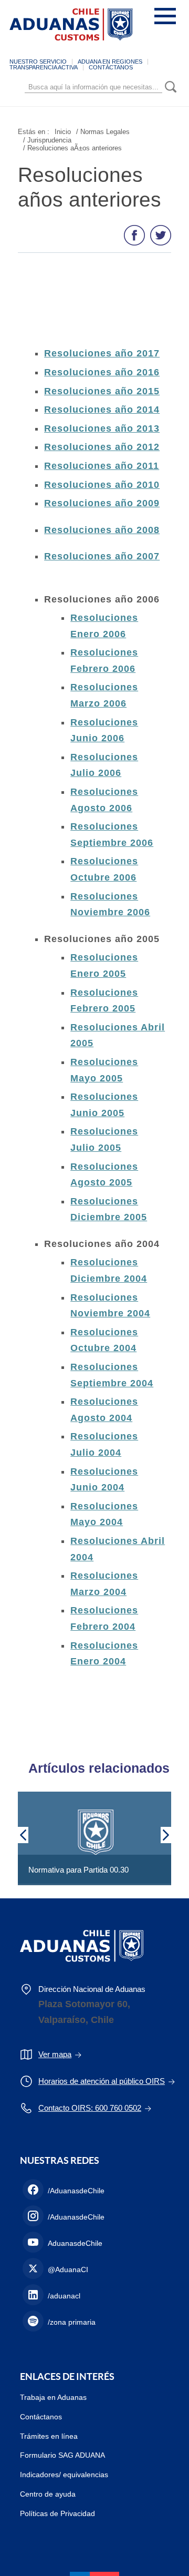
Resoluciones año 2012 (102, 447)
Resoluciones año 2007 (102, 556)
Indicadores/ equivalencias (64, 2475)
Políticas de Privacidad (57, 2513)
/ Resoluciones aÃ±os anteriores (72, 148)
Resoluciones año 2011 (102, 466)
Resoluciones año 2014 (102, 410)
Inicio (63, 132)
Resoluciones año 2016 (102, 372)
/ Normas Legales (103, 132)
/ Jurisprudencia (47, 140)
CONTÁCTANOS (111, 67)
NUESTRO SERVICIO (38, 62)
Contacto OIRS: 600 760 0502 (90, 2108)
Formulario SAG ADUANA (62, 2455)
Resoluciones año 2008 (102, 530)
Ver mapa (55, 2054)
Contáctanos (41, 2417)
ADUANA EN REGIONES (110, 62)
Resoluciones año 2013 (102, 428)
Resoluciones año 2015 (102, 391)
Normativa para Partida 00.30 (78, 1870)
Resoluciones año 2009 (102, 503)
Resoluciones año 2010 (102, 485)
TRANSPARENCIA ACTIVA (44, 67)
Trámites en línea (49, 2436)
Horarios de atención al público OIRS (102, 2081)
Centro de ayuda (48, 2494)
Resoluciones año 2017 (102, 353)
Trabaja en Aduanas (53, 2397)
